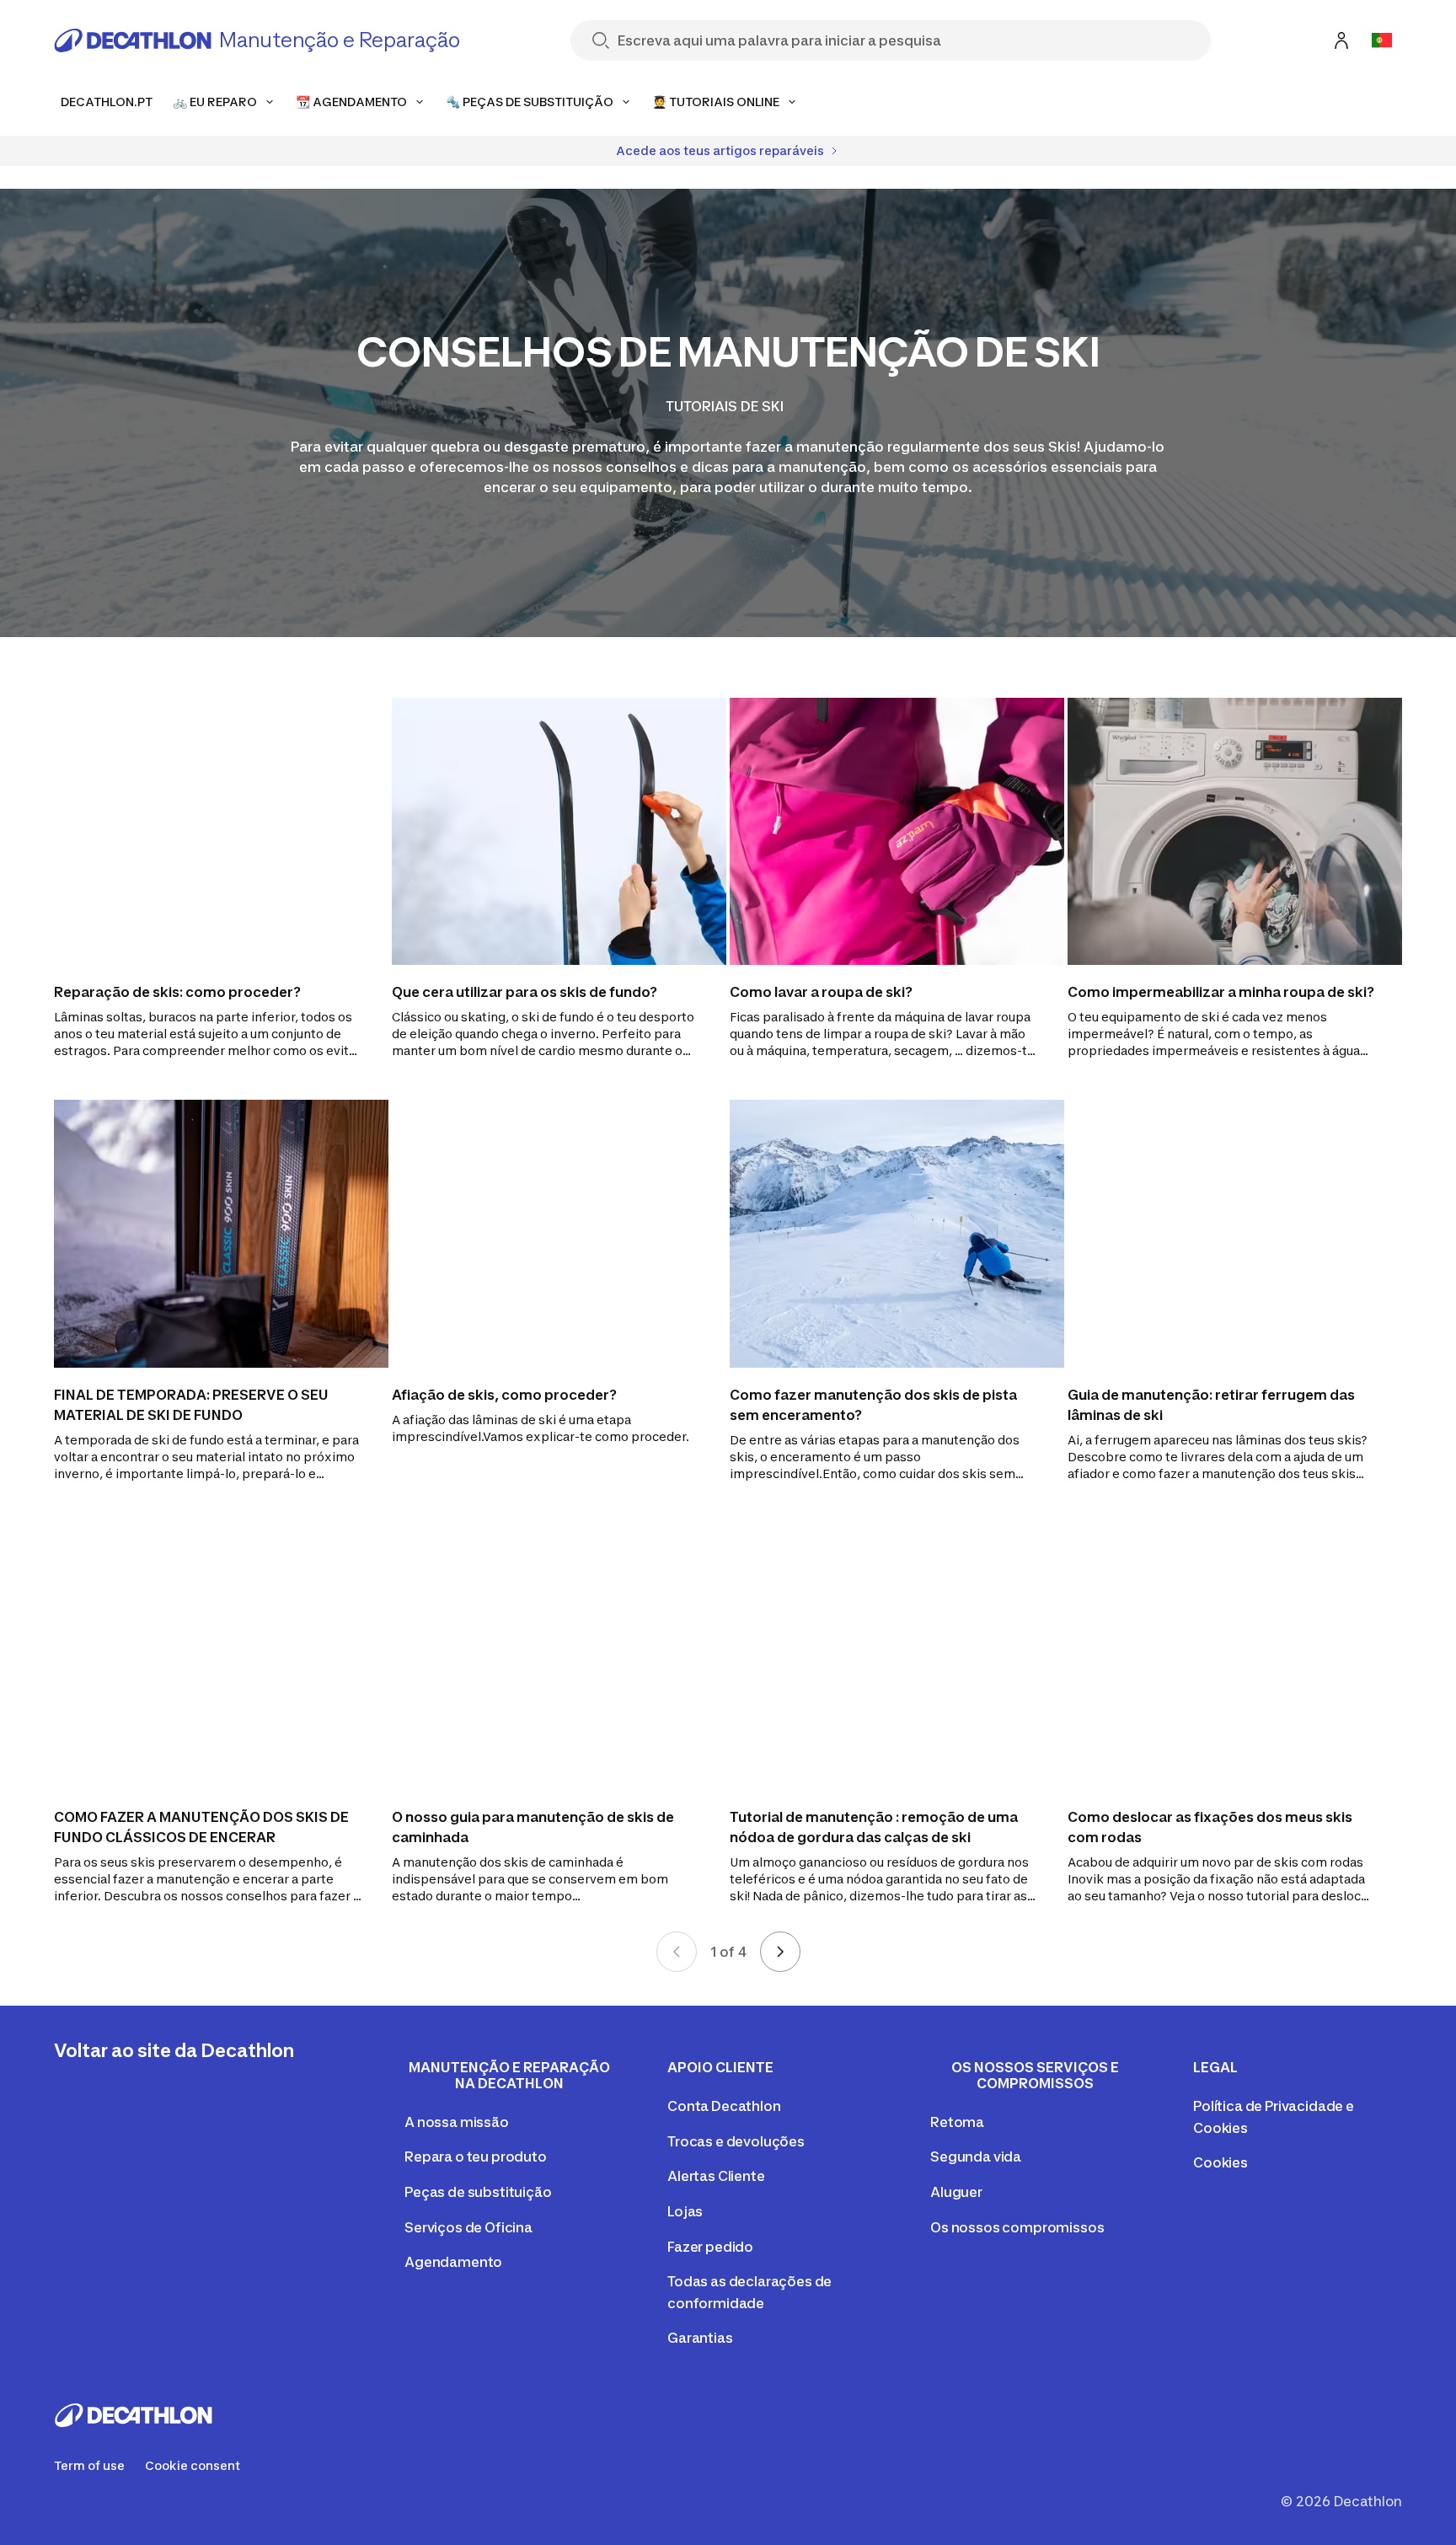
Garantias (700, 2338)
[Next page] (780, 1952)
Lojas (685, 2211)
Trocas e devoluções (736, 2141)
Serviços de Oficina (468, 2227)
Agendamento (453, 2262)
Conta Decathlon (724, 2106)
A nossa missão (457, 2122)
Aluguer (956, 2192)
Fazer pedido (710, 2247)
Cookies (1220, 2162)
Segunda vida (976, 2157)
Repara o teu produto (476, 2157)
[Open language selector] (1382, 40)
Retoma (957, 2122)
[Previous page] (677, 1952)
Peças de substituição (478, 2192)
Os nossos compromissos (1017, 2227)
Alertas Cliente (716, 2176)
